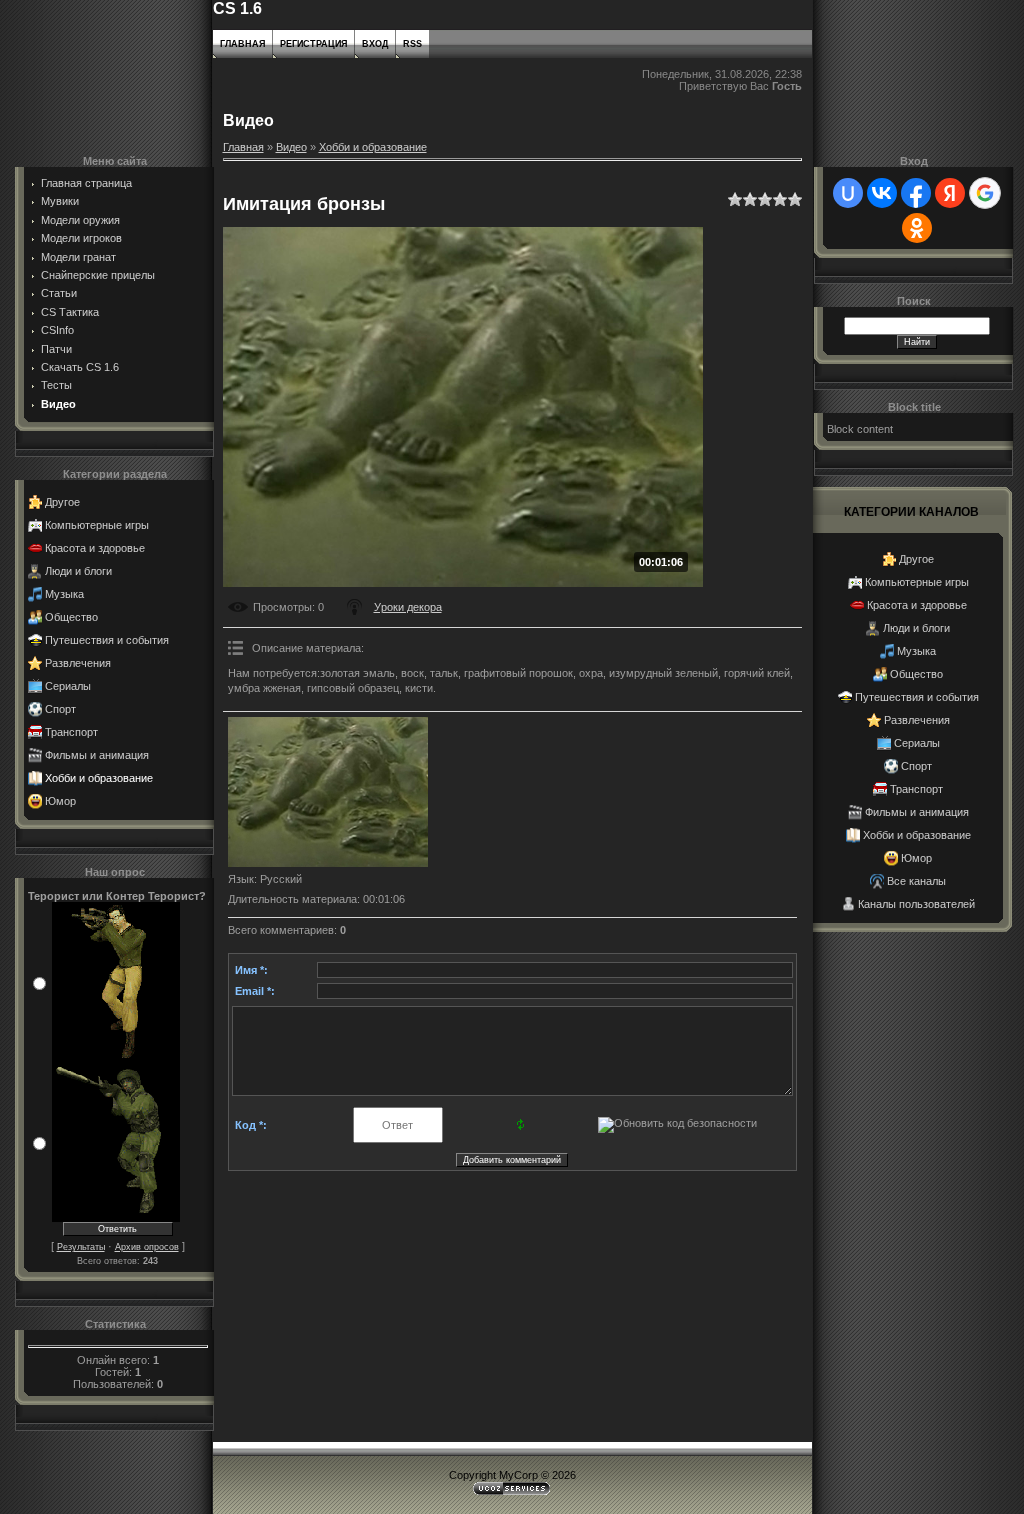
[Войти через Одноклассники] (917, 228)
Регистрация (313, 44)
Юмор (60, 801)
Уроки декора (408, 607)
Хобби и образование (99, 778)
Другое (62, 502)
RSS (412, 44)
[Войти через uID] (848, 193)
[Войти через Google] (985, 193)
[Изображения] (328, 792)
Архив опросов (147, 1247)
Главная (242, 44)
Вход (375, 44)
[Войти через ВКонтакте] (882, 193)
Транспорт (71, 732)
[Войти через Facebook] (916, 193)
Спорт (60, 709)
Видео (291, 147)
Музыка (64, 594)
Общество (71, 617)
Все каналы (916, 881)
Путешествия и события (107, 640)
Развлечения (78, 663)
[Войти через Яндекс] (950, 193)
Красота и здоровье (95, 548)
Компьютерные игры (97, 525)
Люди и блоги (78, 571)
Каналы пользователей (916, 904)
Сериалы (68, 686)
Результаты (81, 1247)
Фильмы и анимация (97, 755)
